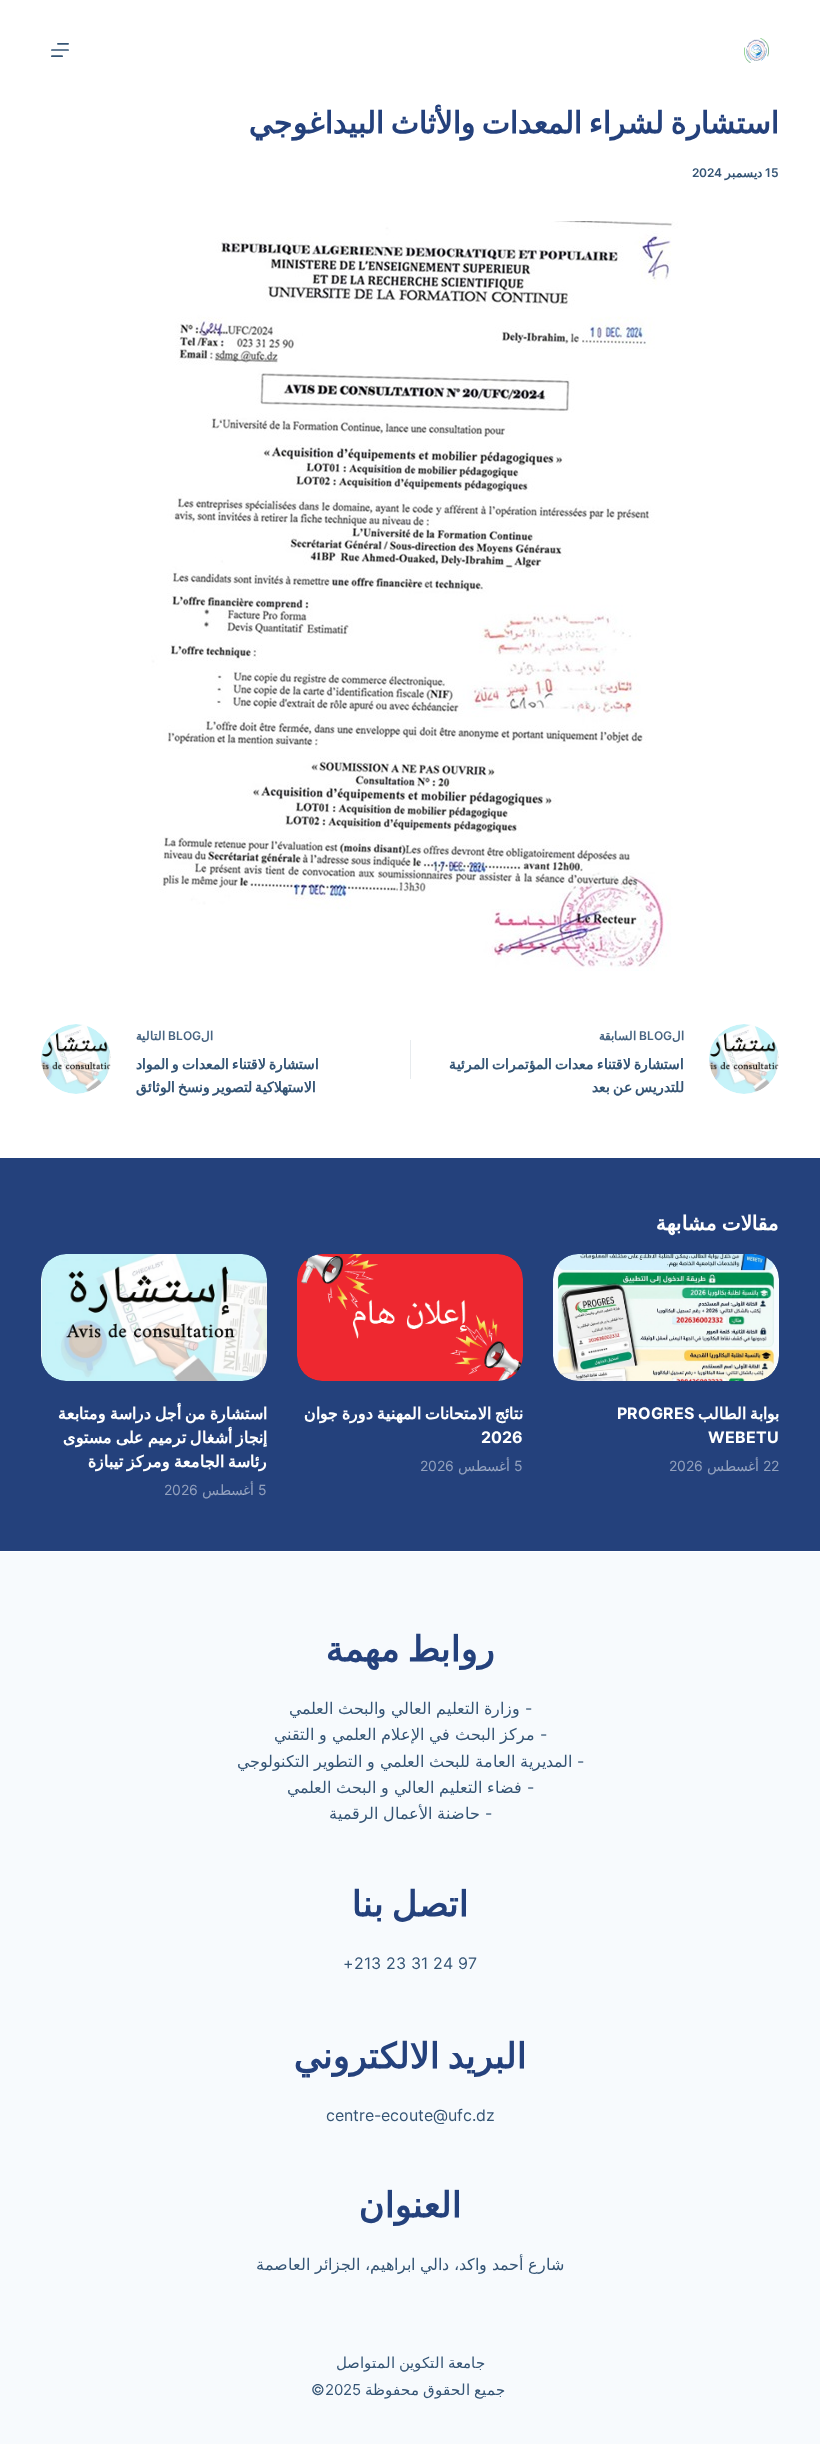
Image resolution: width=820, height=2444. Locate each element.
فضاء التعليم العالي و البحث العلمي (404, 1787)
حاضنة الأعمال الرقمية (404, 1813)
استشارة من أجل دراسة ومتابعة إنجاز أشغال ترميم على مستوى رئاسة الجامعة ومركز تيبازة (162, 1437)
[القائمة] (60, 50)
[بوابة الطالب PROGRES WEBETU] (666, 1317)
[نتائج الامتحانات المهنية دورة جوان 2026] (410, 1317)
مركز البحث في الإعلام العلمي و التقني (404, 1734)
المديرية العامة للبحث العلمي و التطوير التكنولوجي (404, 1761)
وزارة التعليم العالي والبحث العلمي (404, 1708)
